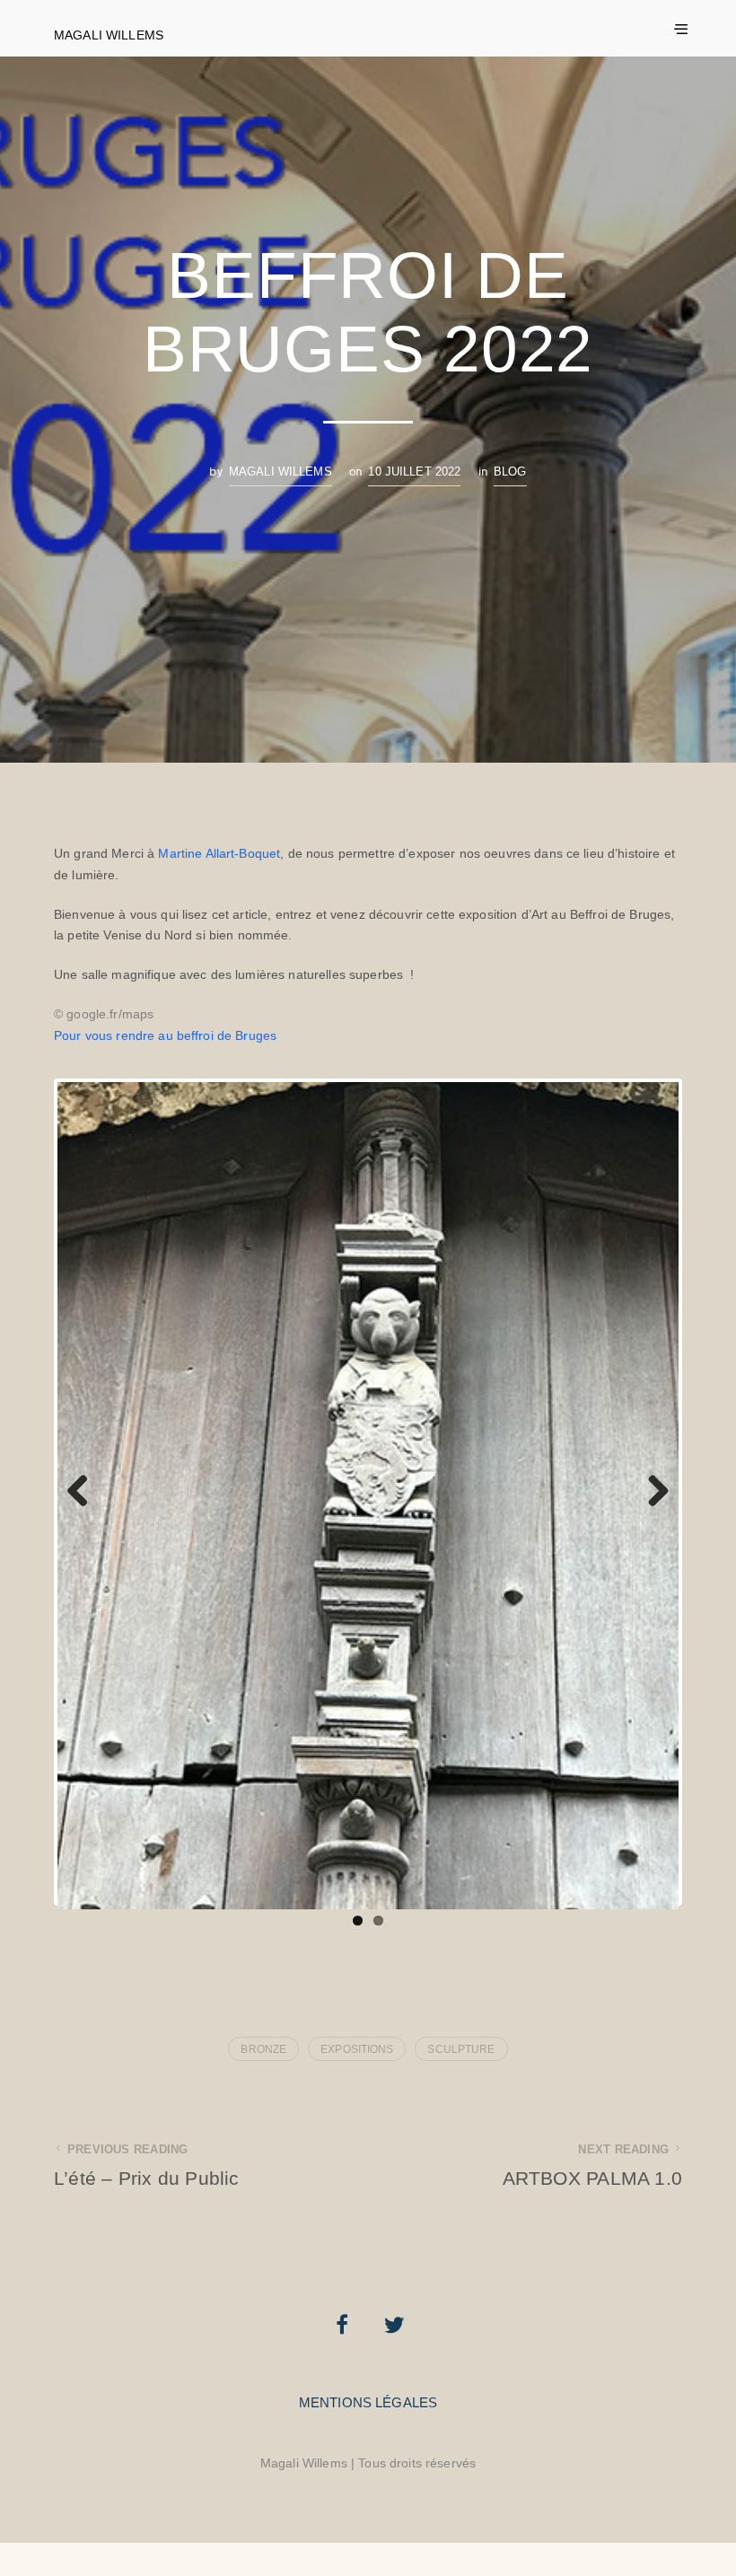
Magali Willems (109, 35)
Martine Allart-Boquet (219, 853)
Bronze (263, 2100)
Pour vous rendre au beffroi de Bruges (165, 1035)
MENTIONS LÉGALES (368, 2453)
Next (652, 1517)
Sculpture (461, 2100)
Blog (510, 472)
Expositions (357, 2100)
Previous (84, 1517)
